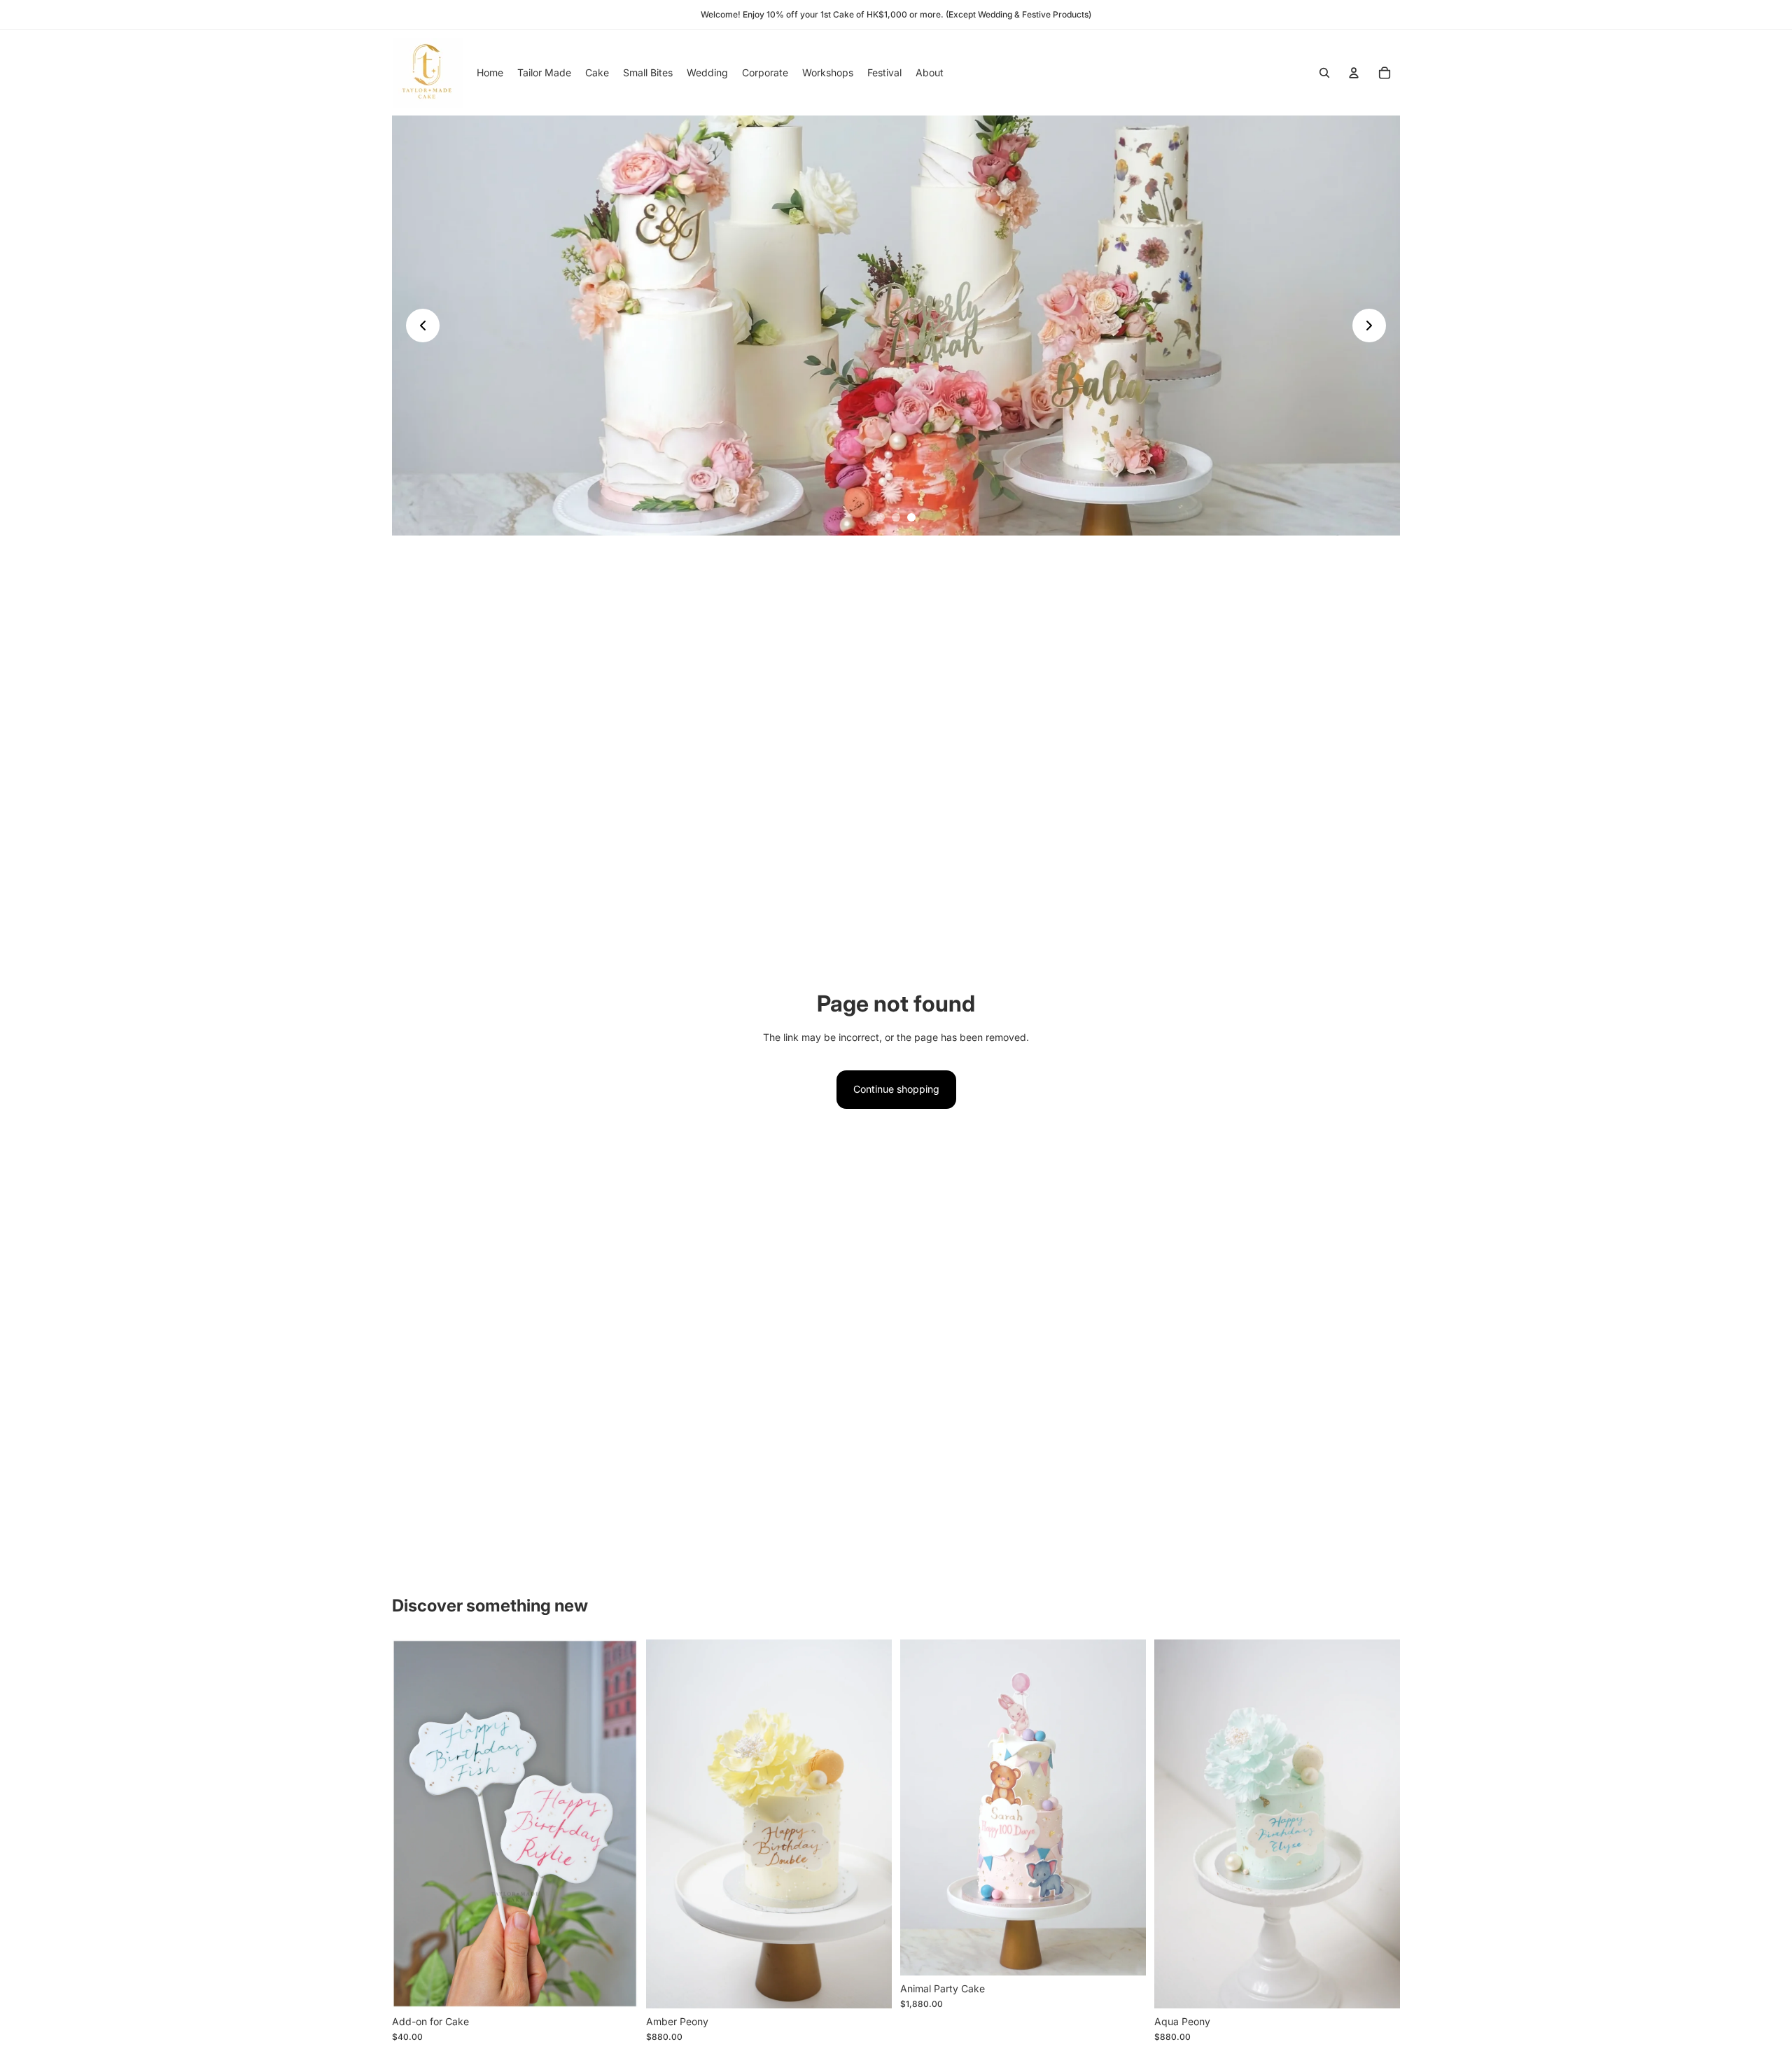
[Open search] (1324, 73)
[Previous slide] (423, 326)
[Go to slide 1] (881, 517)
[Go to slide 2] (896, 517)
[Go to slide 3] (911, 517)
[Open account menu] (1354, 73)
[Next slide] (1369, 326)
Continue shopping (896, 1089)
